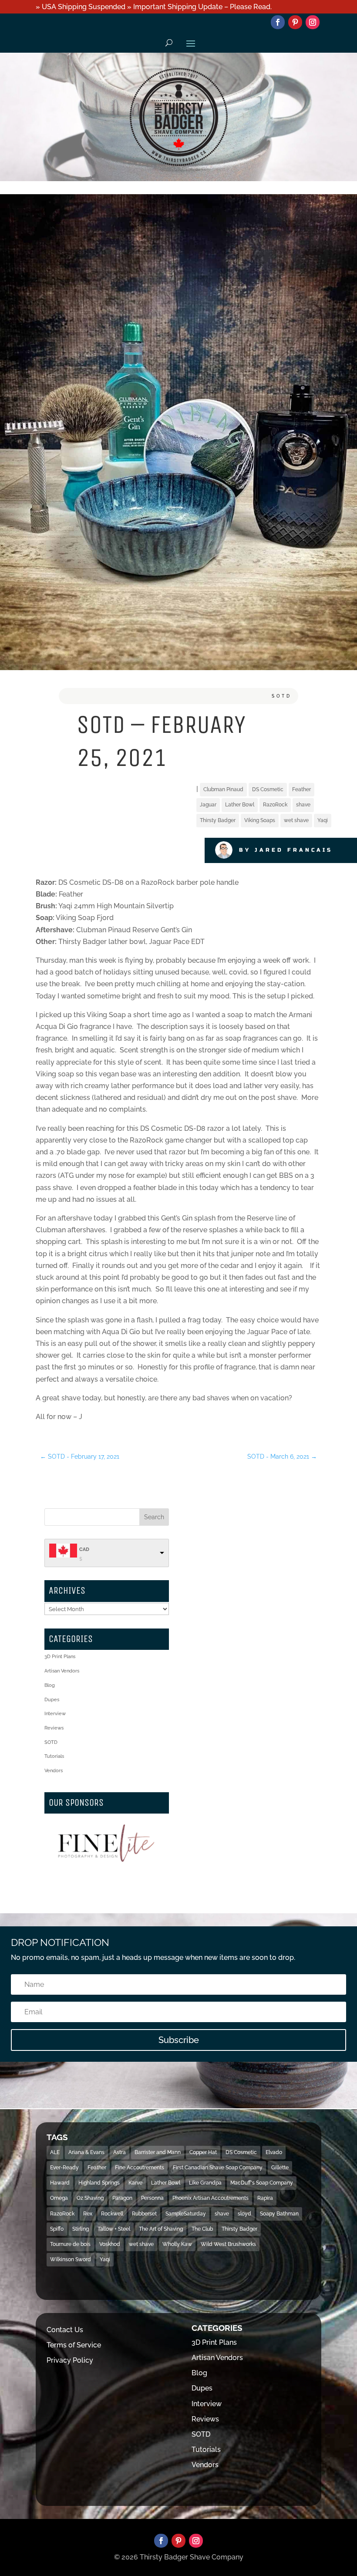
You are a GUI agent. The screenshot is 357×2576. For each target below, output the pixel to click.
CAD (84, 1549)
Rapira (265, 2198)
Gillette (280, 2168)
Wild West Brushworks (228, 2244)
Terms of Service (74, 2345)
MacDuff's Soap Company (262, 2183)
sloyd (244, 2214)
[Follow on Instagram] (313, 22)
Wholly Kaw (177, 2244)
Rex (88, 2214)
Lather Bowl (240, 805)
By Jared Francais (286, 850)
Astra (120, 2152)
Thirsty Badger (218, 820)
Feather (301, 789)
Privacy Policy (70, 2360)
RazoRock (275, 805)
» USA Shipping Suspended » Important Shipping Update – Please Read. (154, 7)
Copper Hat (203, 2152)
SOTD (282, 696)
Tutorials (54, 1756)
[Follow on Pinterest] (295, 22)
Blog (50, 1685)
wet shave (296, 820)
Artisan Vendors (62, 1671)
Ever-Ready (64, 2168)
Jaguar (208, 805)
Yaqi (323, 820)
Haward (60, 2183)
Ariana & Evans (86, 2152)
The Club (202, 2229)
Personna (152, 2198)
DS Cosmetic (268, 789)
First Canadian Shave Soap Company (218, 2168)
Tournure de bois (70, 2244)
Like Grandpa (205, 2183)
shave (303, 805)
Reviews (54, 1728)
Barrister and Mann (158, 2152)
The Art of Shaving (161, 2229)
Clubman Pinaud (223, 789)
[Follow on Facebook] (278, 22)
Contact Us (65, 2330)
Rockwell (112, 2214)
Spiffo (57, 2229)
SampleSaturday (186, 2214)
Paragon (122, 2198)
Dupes (52, 1700)
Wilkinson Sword (71, 2259)
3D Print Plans (60, 1657)
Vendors (54, 1771)
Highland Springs (99, 2183)
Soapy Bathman (279, 2214)
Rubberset (144, 2214)
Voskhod (110, 2244)
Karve (135, 2183)
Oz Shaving (90, 2198)
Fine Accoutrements (140, 2168)
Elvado (274, 2152)
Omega (59, 2198)
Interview (55, 1714)
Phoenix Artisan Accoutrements (210, 2198)
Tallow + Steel (114, 2229)
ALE (55, 2152)
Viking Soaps (260, 820)
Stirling (81, 2229)
